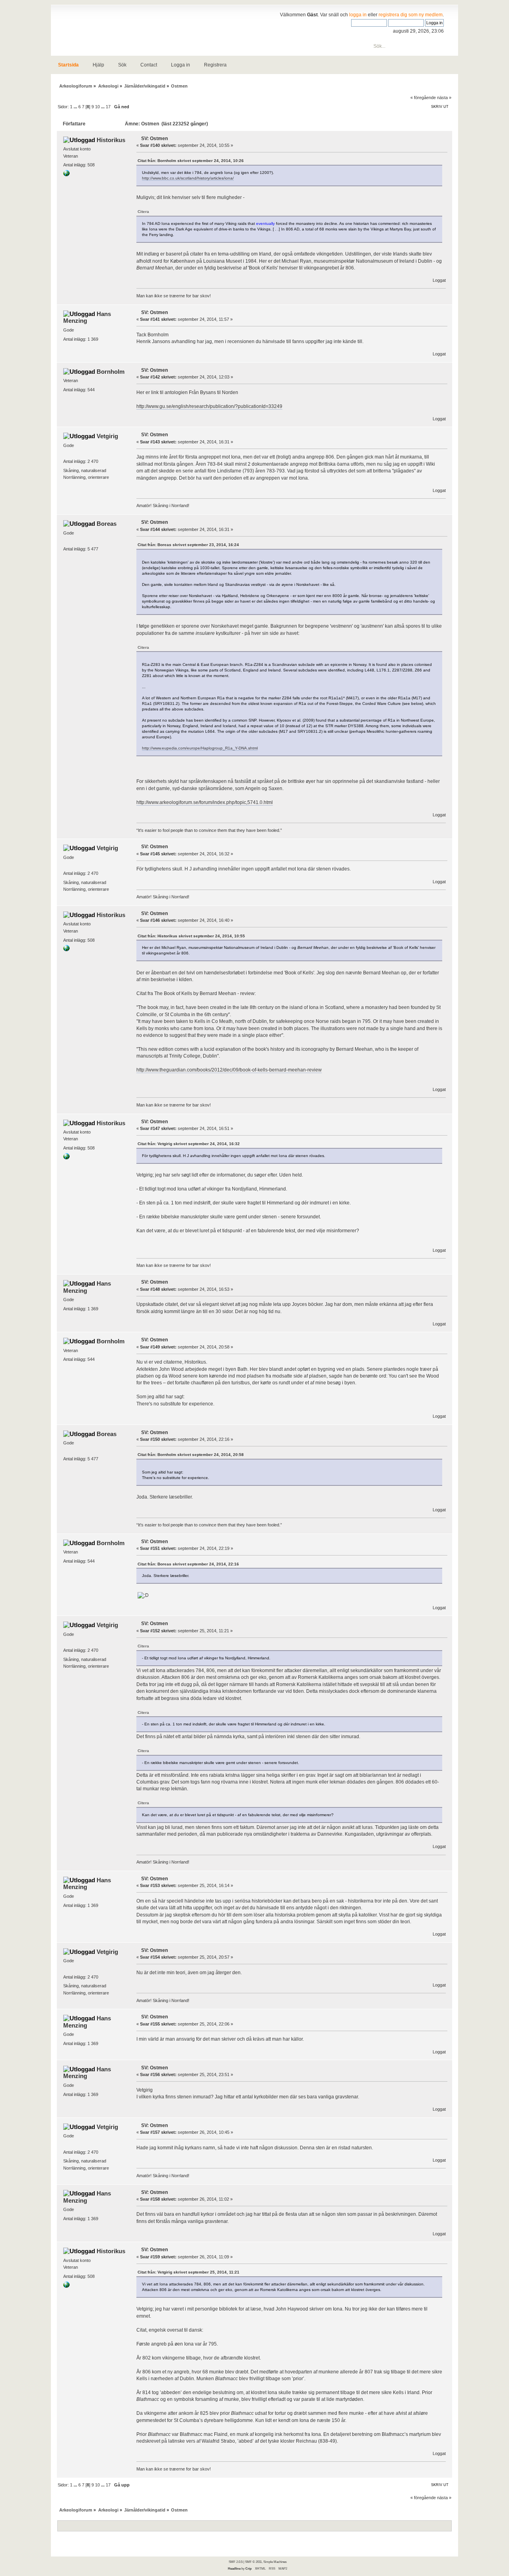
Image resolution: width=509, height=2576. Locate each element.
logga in (358, 15)
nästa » (444, 98)
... (76, 107)
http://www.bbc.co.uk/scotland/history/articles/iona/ (188, 178)
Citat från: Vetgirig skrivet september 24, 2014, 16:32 (189, 1144)
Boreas (107, 524)
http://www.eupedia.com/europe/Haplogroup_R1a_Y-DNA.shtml (200, 748)
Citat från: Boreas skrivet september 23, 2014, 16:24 (188, 545)
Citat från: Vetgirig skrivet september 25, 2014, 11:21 (188, 2272)
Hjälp (98, 65)
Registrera (215, 65)
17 (108, 107)
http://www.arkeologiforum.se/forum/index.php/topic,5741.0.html (205, 802)
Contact (149, 65)
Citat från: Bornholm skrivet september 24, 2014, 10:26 (191, 161)
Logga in (181, 65)
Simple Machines (275, 2562)
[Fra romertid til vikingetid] (66, 175)
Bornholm (111, 372)
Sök (122, 65)
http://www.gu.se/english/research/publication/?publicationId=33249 (209, 406)
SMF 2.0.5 (236, 2562)
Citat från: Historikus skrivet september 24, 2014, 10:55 (191, 936)
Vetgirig (107, 436)
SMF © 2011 (253, 2562)
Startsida (68, 65)
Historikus (111, 140)
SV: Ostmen (154, 139)
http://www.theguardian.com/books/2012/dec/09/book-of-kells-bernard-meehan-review (229, 1070)
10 (97, 107)
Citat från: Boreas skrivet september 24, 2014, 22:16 (188, 1564)
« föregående (423, 98)
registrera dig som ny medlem (411, 15)
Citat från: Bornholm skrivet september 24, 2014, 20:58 (191, 1455)
